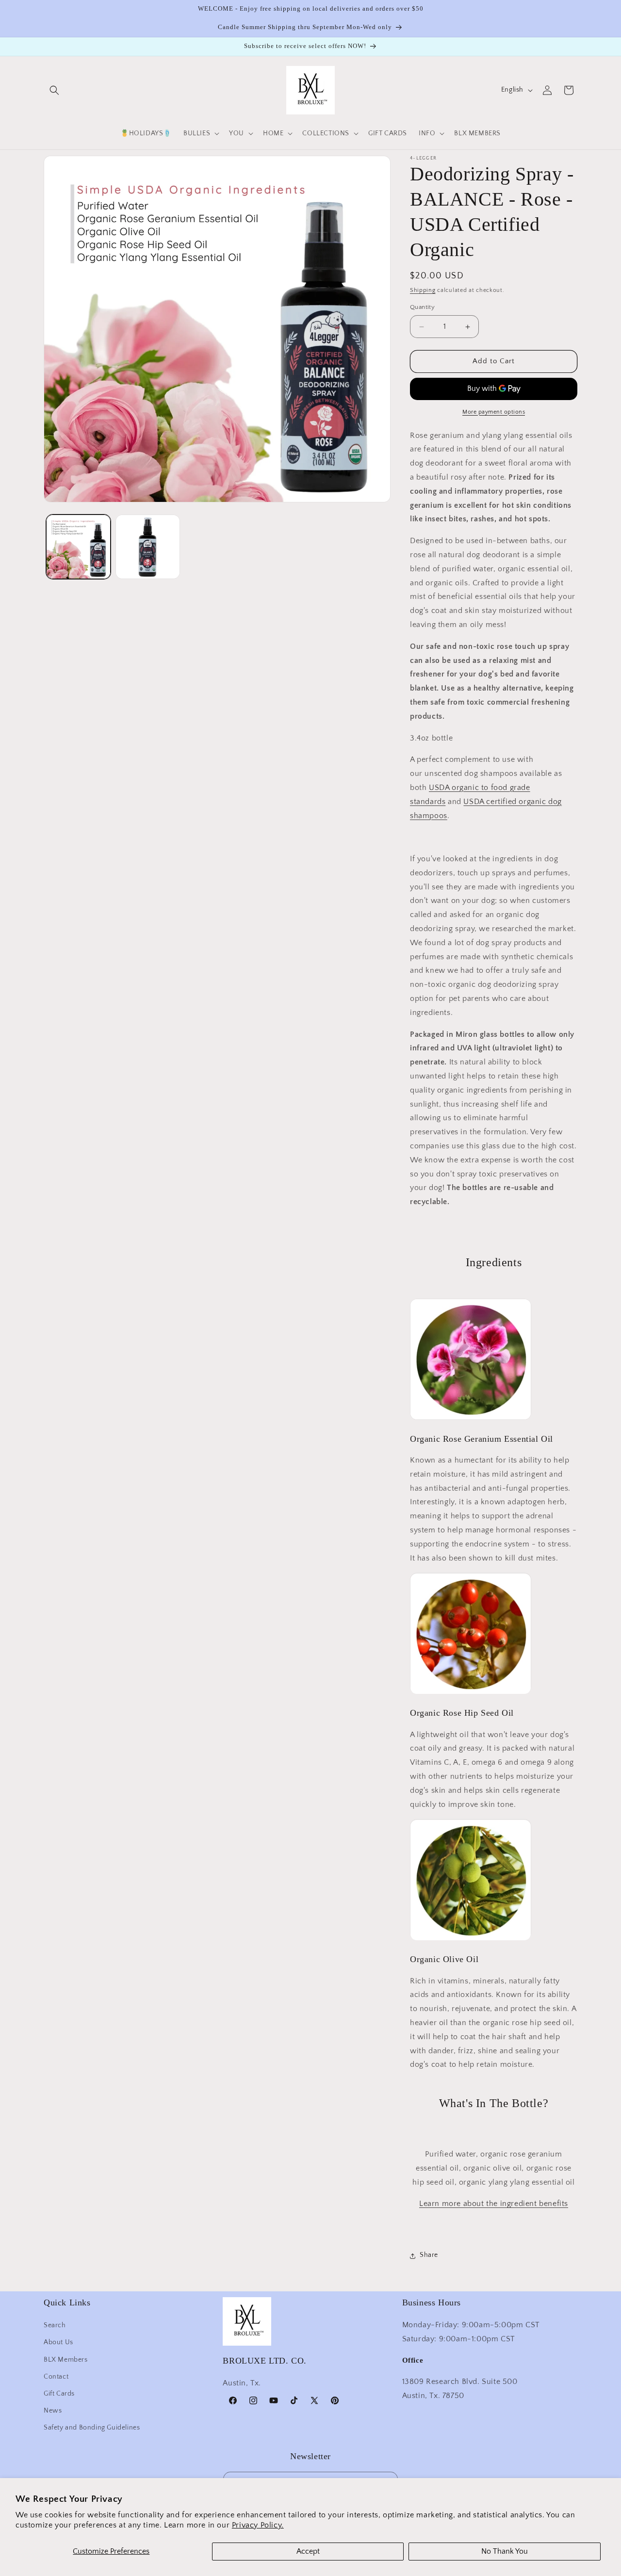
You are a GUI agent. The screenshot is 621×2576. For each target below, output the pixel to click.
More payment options (494, 412)
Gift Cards (59, 2394)
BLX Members (66, 2359)
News (53, 2411)
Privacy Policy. (258, 2525)
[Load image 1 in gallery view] (78, 547)
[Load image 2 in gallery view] (148, 547)
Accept (308, 2551)
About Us (58, 2342)
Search (55, 2325)
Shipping (423, 290)
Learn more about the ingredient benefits (494, 2204)
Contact (56, 2376)
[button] (54, 90)
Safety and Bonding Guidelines (92, 2428)
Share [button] (429, 2255)
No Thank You (505, 2551)
